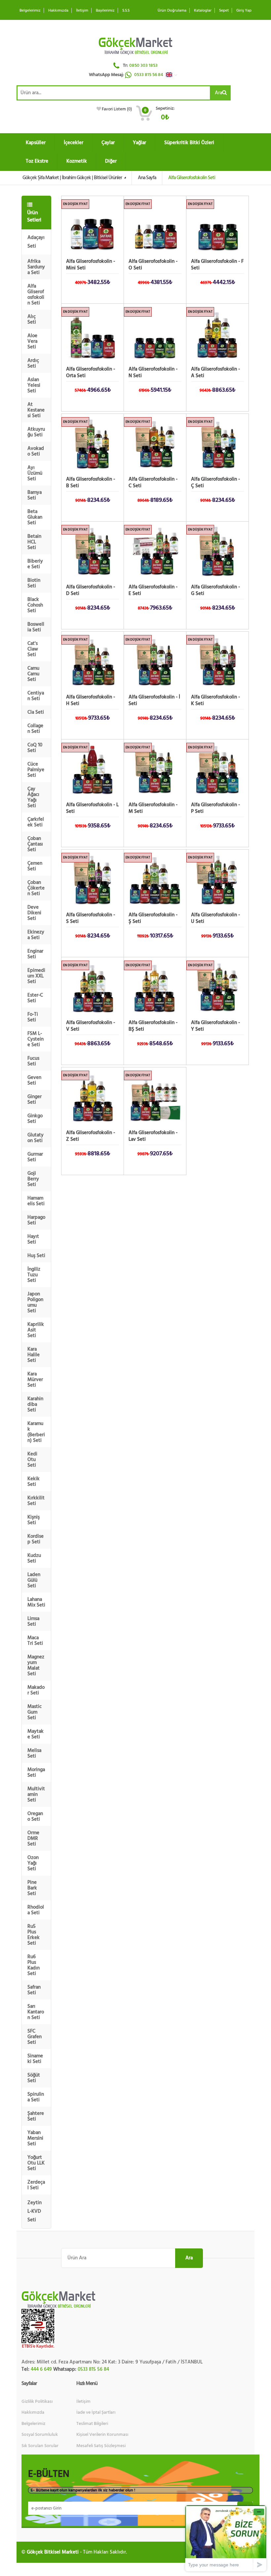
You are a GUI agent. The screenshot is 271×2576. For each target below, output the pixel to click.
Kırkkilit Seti (36, 1501)
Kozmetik (77, 161)
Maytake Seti (36, 1734)
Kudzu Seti (34, 1558)
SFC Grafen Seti (35, 2037)
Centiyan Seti (36, 696)
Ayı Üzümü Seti (35, 473)
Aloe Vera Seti (32, 341)
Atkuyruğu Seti (36, 432)
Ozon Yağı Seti (33, 1863)
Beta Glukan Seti (35, 517)
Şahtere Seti (36, 2116)
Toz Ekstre (37, 161)
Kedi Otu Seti (32, 1460)
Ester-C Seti (35, 998)
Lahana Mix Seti (36, 1602)
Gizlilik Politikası (37, 2401)
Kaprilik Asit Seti (36, 1330)
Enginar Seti (35, 954)
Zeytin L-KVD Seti (35, 2211)
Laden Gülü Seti (34, 1580)
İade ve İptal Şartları (96, 2412)
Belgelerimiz (30, 10)
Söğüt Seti (34, 2078)
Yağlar (139, 143)
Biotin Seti (34, 583)
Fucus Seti (33, 1061)
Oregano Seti (35, 1816)
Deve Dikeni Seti (34, 913)
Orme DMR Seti (33, 1838)
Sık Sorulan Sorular (40, 2446)
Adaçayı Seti (36, 242)
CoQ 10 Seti (35, 748)
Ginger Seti (35, 1099)
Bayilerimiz (105, 10)
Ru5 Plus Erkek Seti (34, 1935)
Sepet (224, 10)
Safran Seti (34, 1990)
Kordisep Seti (36, 1539)
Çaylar (108, 143)
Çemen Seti (35, 866)
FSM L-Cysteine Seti (36, 1039)
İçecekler (74, 143)
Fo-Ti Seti (33, 1017)
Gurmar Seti (35, 1157)
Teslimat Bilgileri (92, 2424)
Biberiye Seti (35, 564)
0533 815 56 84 (149, 75)
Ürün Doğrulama (172, 10)
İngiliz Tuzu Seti (34, 1275)
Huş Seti (36, 1256)
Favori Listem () (117, 109)
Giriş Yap (244, 10)
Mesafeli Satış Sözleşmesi (101, 2446)
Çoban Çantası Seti (35, 844)
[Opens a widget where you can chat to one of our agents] (226, 2538)
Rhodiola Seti (36, 1910)
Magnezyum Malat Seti (36, 1665)
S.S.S (126, 10)
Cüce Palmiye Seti (36, 770)
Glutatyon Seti (36, 1138)
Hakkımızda (58, 10)
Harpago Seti (36, 1220)
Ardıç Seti (33, 363)
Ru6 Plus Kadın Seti (34, 1965)
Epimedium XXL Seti (36, 976)
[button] (173, 75)
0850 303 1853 (143, 65)
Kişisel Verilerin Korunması (102, 2435)
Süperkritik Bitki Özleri (189, 143)
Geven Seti (34, 1080)
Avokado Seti (36, 451)
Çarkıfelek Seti (36, 822)
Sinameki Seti (35, 2059)
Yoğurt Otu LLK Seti (36, 2163)
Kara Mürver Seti (35, 1380)
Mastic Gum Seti (35, 1712)
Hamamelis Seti (36, 1201)
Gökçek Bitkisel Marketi (53, 2552)
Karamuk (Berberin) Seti (36, 1432)
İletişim (82, 10)
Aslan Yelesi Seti (34, 385)
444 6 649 (41, 2369)
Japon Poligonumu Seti (35, 1302)
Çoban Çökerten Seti (36, 888)
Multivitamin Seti (36, 1794)
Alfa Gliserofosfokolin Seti (36, 295)
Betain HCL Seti (34, 542)
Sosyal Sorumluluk (40, 2435)
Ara (218, 93)
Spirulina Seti (36, 2097)
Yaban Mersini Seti (35, 2138)
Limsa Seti (33, 1621)
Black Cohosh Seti (35, 605)
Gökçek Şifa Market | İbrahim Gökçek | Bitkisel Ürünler (73, 178)
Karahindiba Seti (35, 1404)
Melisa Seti (34, 1753)
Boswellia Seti (36, 627)
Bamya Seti (35, 495)
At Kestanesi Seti (36, 410)
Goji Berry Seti (33, 1179)
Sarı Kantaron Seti (36, 2012)
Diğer (111, 161)
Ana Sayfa (147, 178)
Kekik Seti (34, 1482)
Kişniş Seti (34, 1520)
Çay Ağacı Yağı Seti (33, 797)
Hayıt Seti (33, 1239)
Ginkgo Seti (35, 1119)
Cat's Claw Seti (33, 649)
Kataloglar (203, 10)
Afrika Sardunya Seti (36, 267)
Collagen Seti (35, 729)
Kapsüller (36, 143)
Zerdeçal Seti (36, 2185)
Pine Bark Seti (32, 1888)
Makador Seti (36, 1690)
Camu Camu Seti (33, 674)
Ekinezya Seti (36, 935)
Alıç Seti (32, 319)
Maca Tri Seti (35, 1641)
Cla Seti (36, 712)
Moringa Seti (36, 1772)
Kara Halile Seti (34, 1355)
